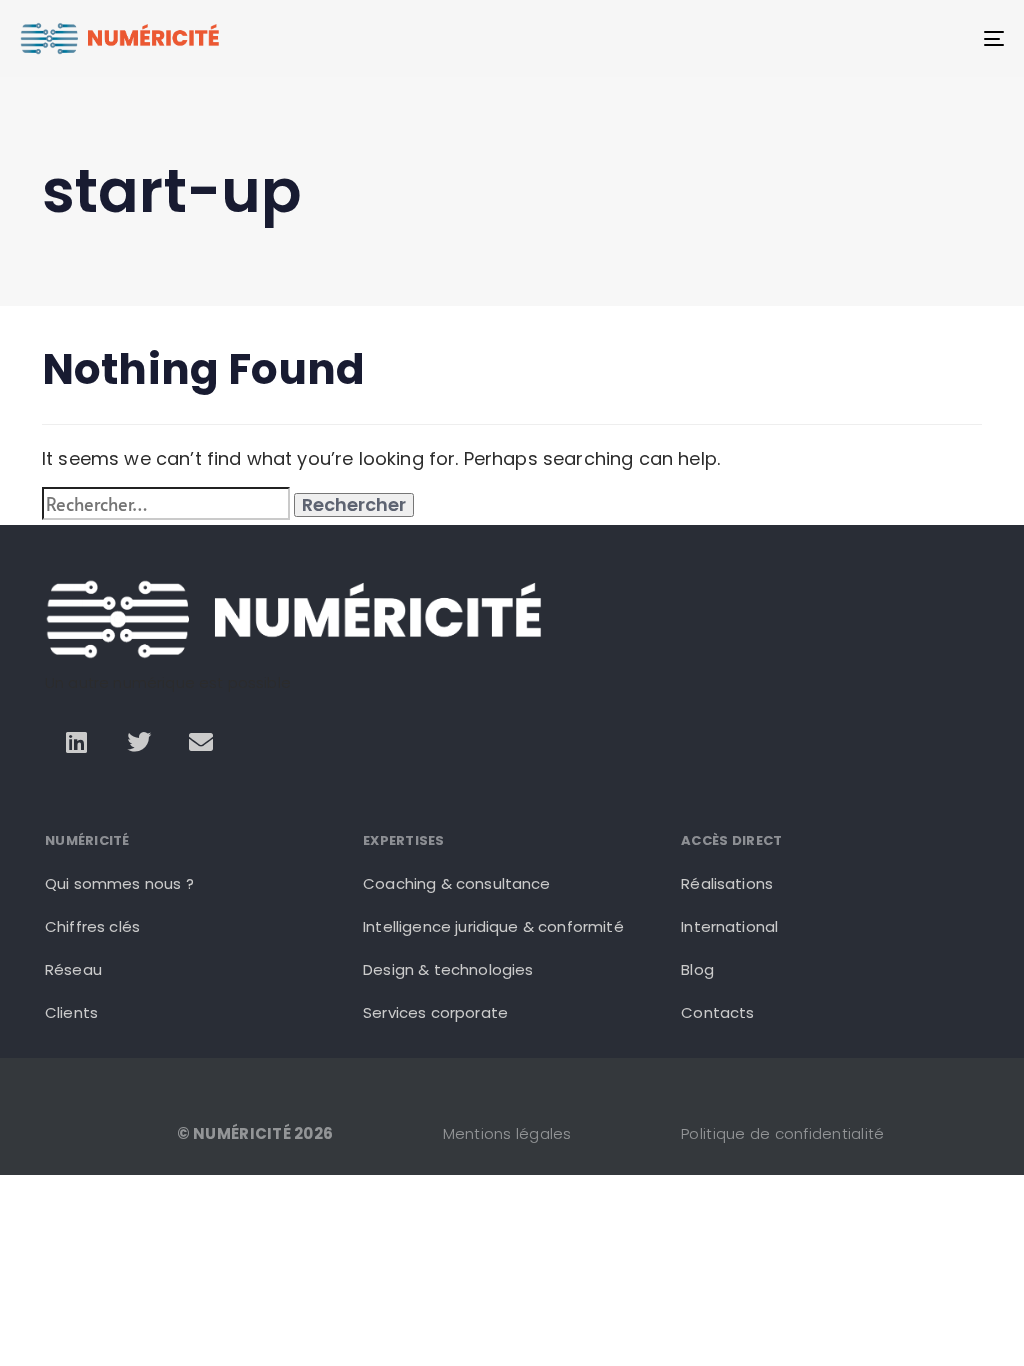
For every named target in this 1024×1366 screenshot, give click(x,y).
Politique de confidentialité (782, 1133)
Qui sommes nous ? (119, 883)
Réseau (73, 969)
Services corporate (435, 1012)
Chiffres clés (92, 926)
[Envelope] (201, 742)
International (729, 926)
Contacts (717, 1012)
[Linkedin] (76, 742)
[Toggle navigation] (840, 38)
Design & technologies (448, 969)
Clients (71, 1012)
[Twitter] (139, 742)
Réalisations (727, 883)
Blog (697, 969)
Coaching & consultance (457, 883)
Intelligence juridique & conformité (493, 926)
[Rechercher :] (166, 503)
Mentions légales (507, 1133)
